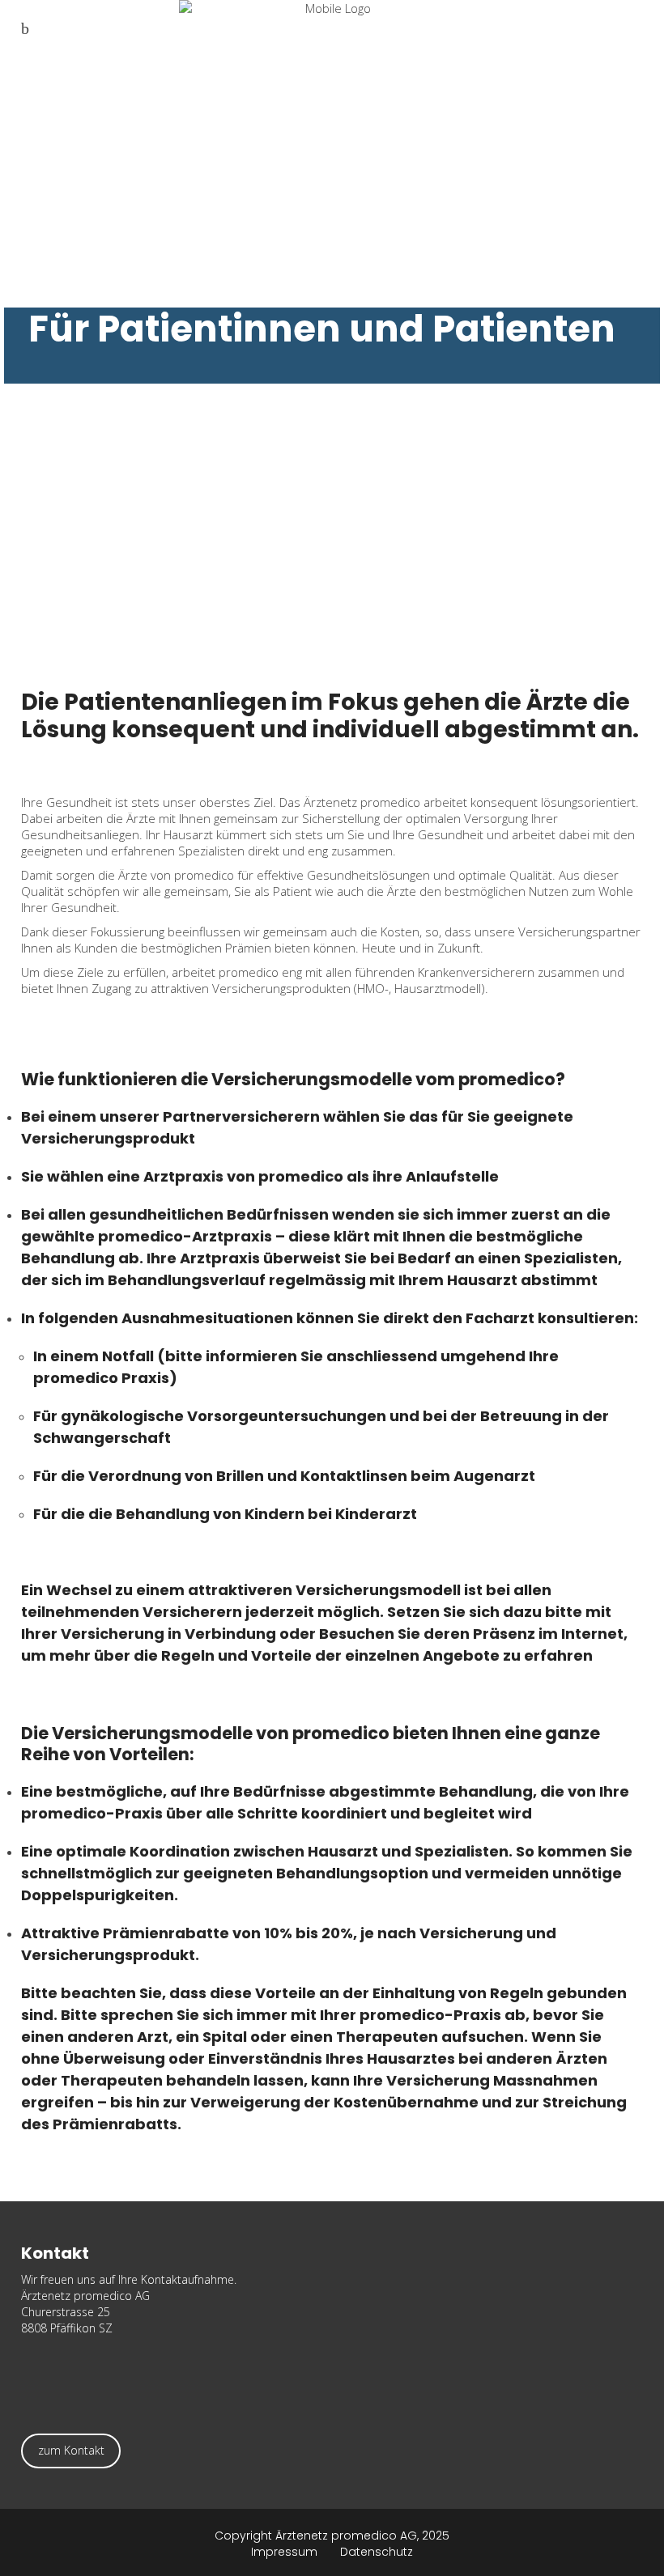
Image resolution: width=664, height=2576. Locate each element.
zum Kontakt (71, 2450)
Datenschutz (377, 2552)
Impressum (296, 2552)
